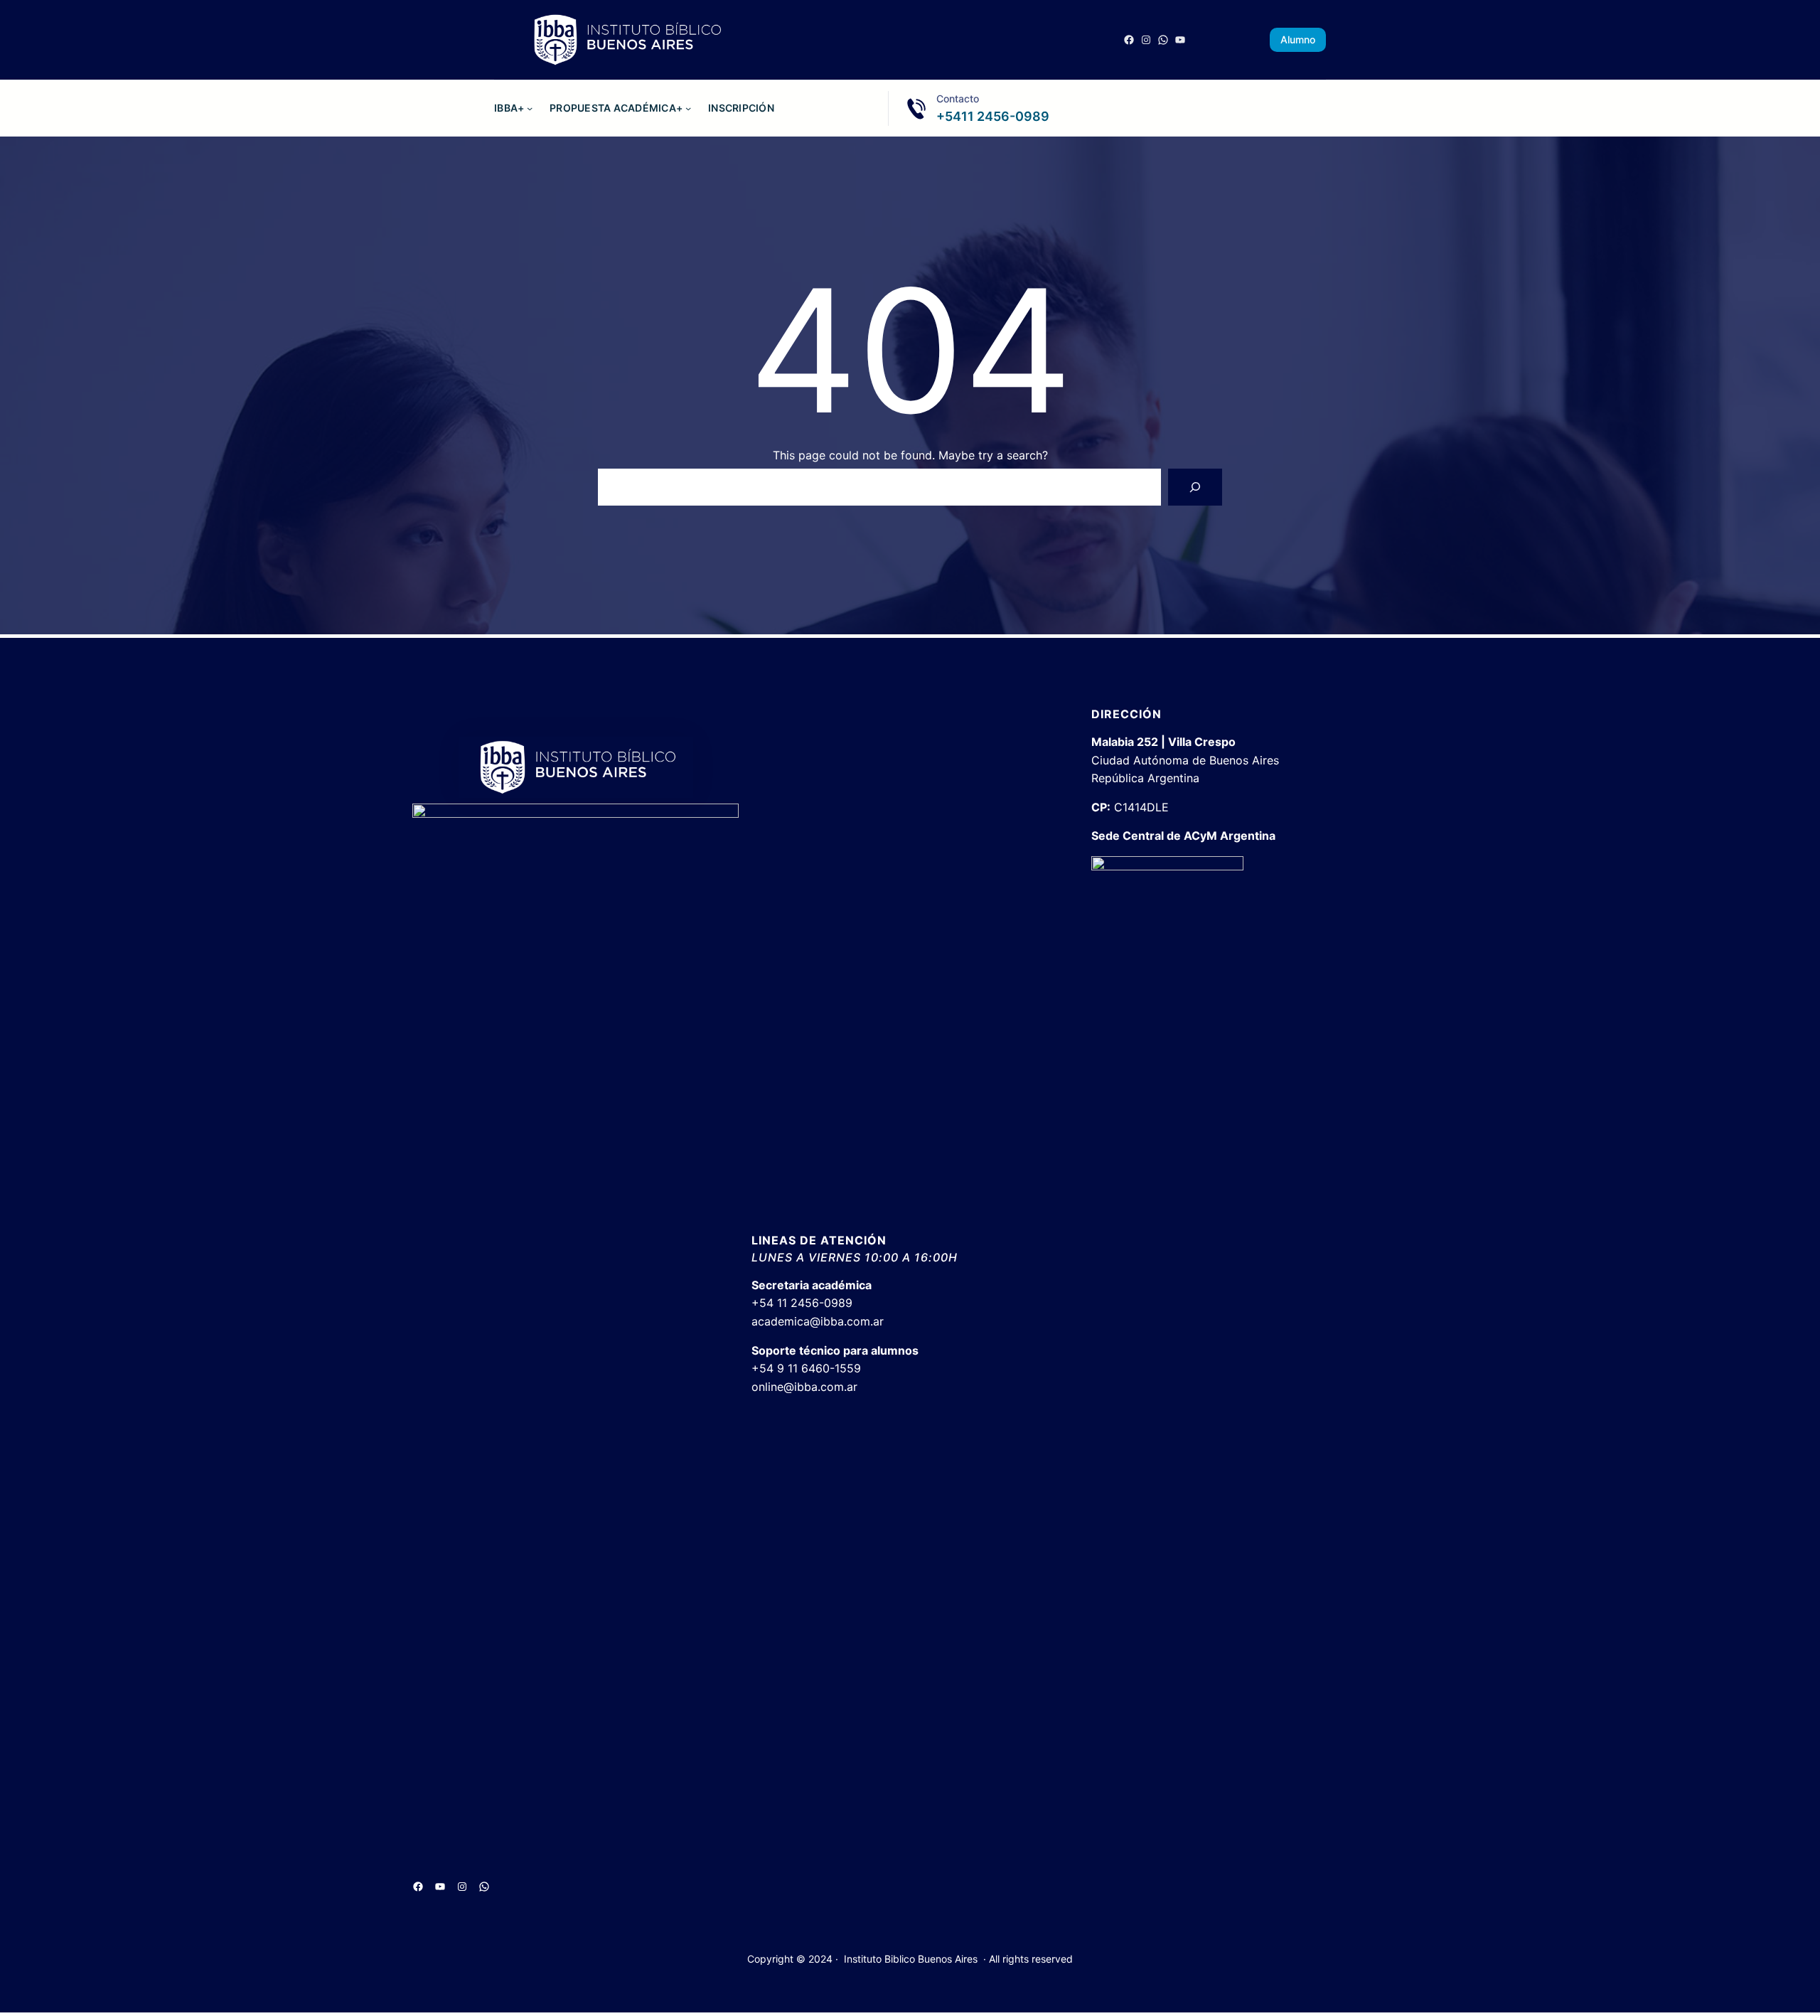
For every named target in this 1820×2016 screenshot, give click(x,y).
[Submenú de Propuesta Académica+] (688, 108)
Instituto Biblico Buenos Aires (911, 1959)
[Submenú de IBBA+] (530, 108)
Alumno (1298, 39)
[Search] (1195, 487)
